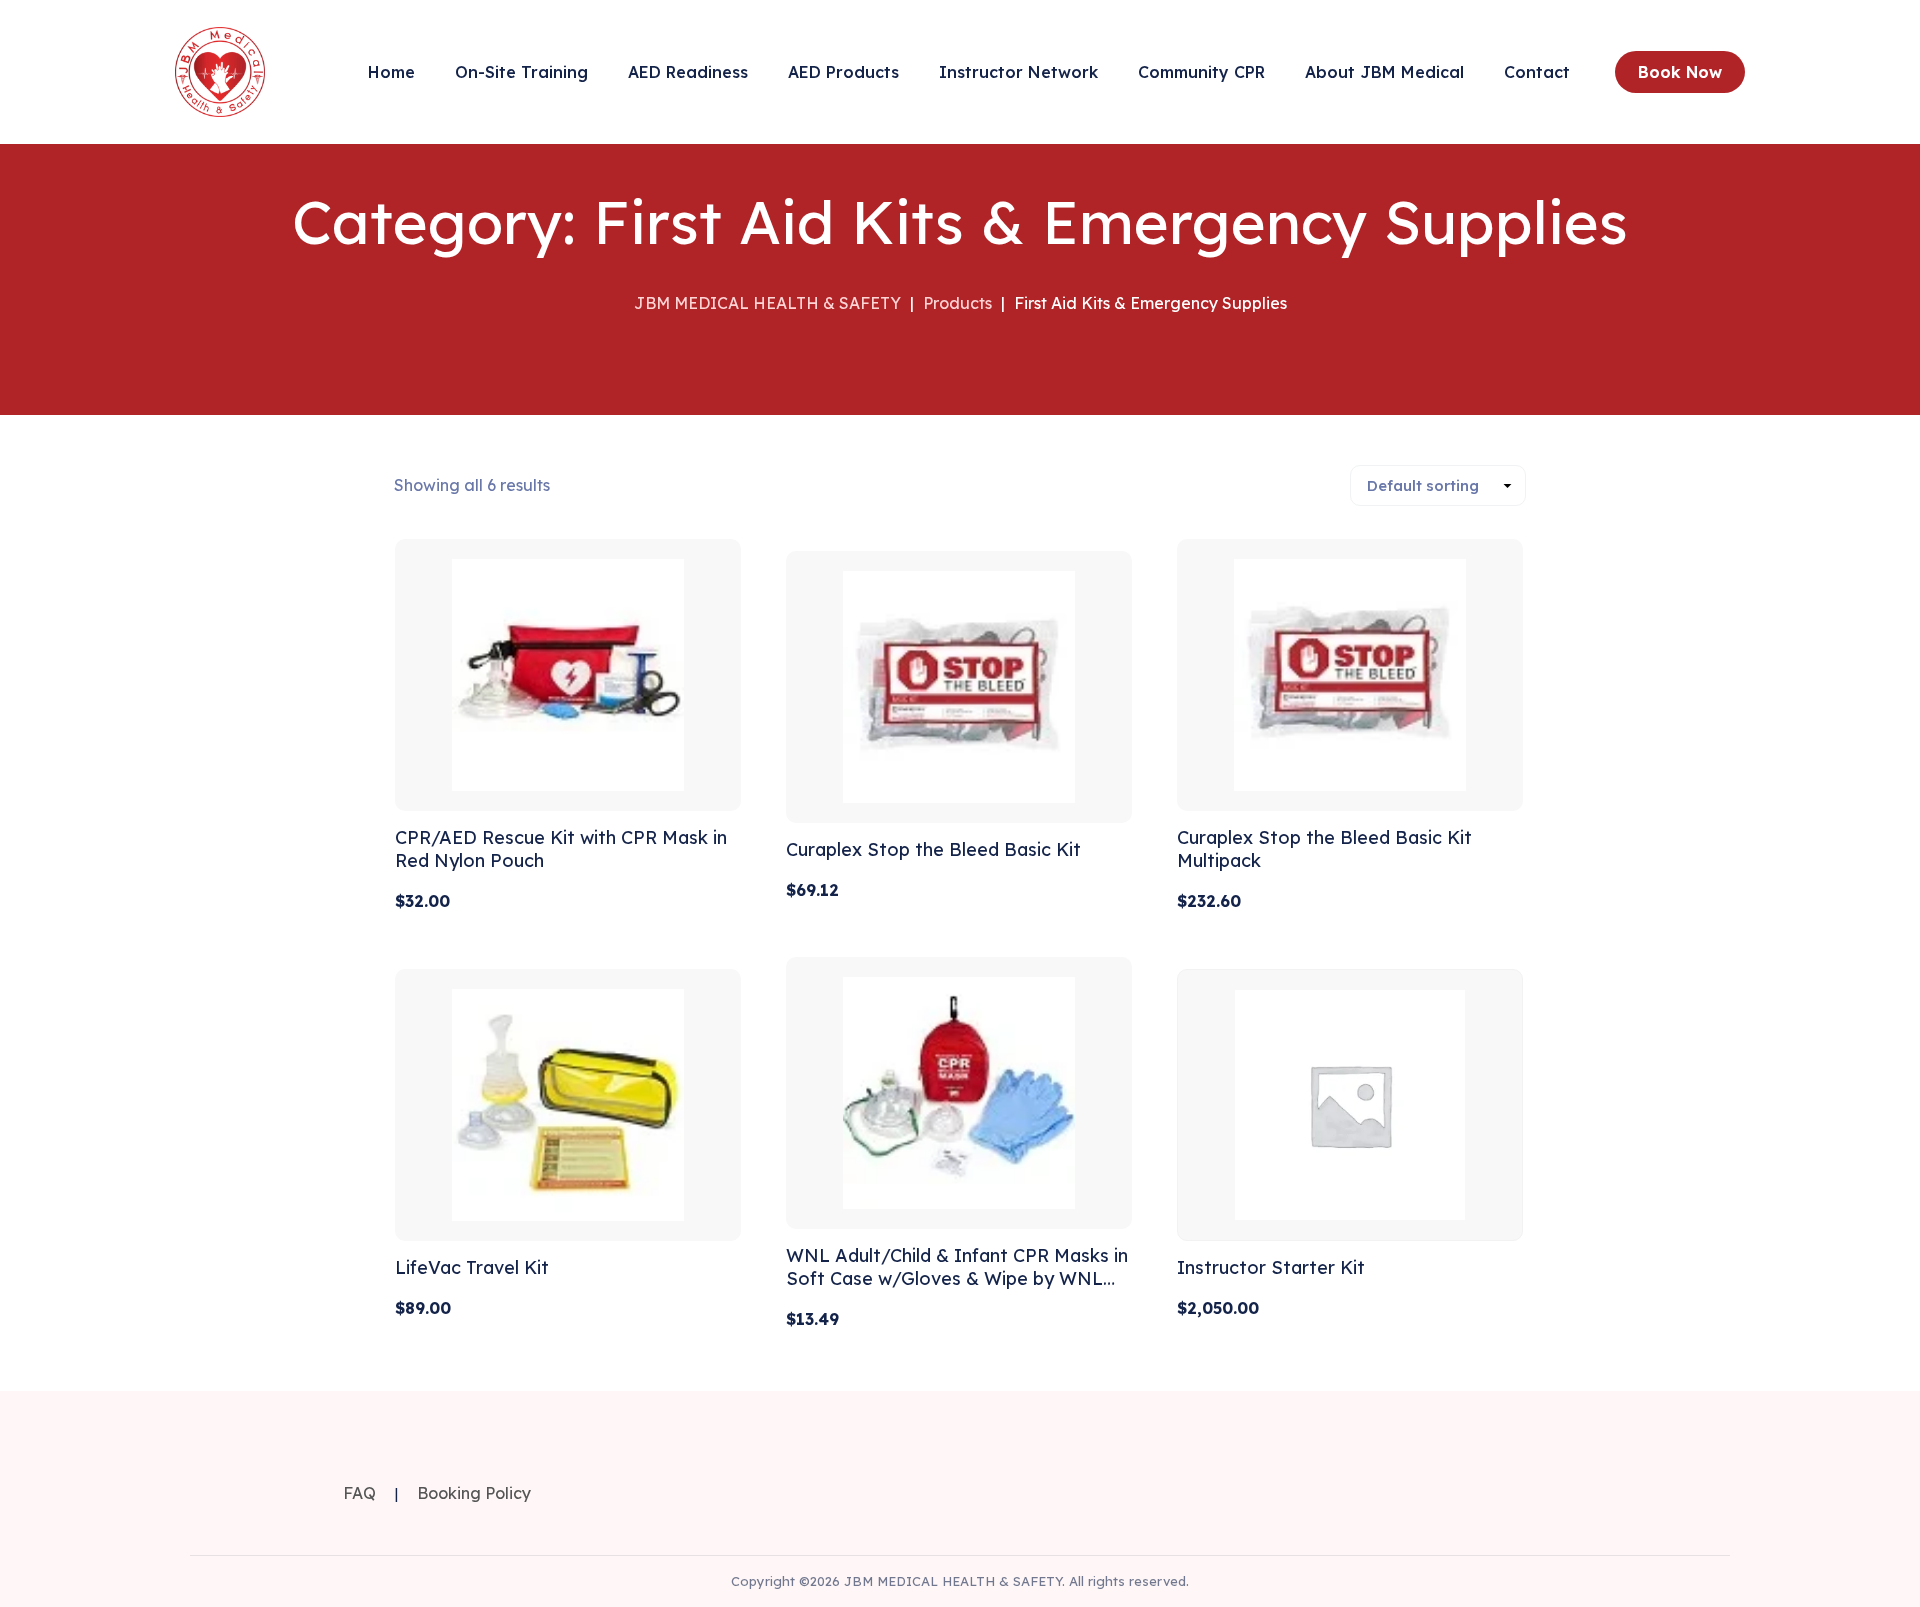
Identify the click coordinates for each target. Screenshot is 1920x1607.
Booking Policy (474, 1493)
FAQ (359, 1493)
